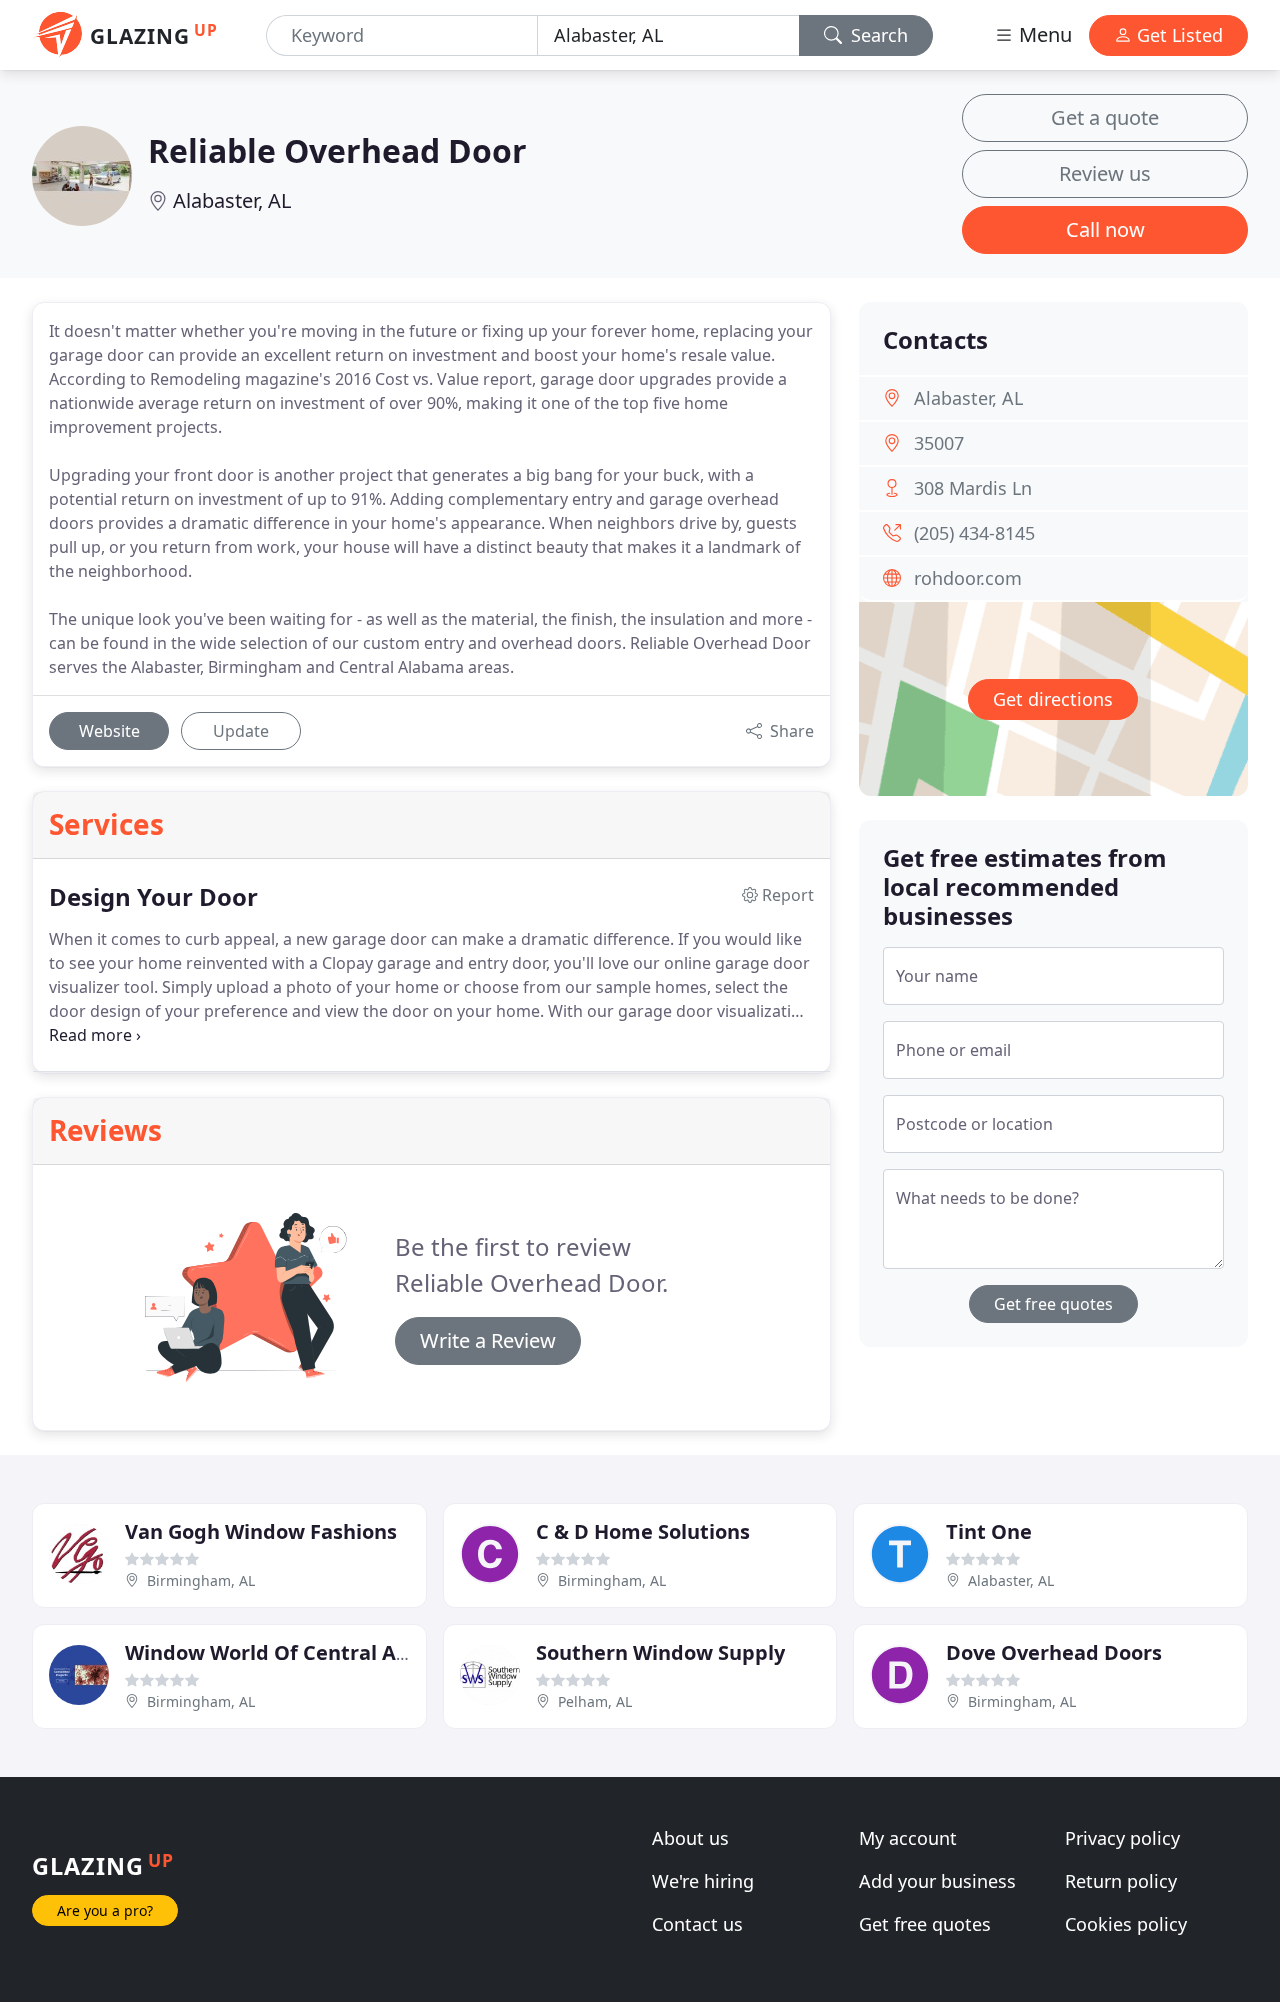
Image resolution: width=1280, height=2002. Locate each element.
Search (877, 35)
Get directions (1053, 699)
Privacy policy (1122, 1838)
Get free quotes (1053, 1304)
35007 (939, 443)
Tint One (989, 1531)
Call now (1105, 229)
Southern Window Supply (660, 1652)
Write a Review (488, 1340)
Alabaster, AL (232, 200)
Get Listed (1177, 35)
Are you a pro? (105, 1910)
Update (241, 731)
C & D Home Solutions (643, 1531)
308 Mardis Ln (973, 488)
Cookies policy (1126, 1924)
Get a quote (1105, 117)
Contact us (697, 1924)
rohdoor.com (968, 578)
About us (690, 1838)
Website (109, 731)
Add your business (937, 1881)
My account (908, 1838)
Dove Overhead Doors (1054, 1652)
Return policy (1121, 1881)
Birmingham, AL (201, 1580)
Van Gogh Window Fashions (261, 1531)
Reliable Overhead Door (337, 150)
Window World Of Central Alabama (298, 1652)
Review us (1105, 173)
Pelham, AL (595, 1701)
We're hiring (703, 1881)
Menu (1043, 34)
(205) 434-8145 (974, 533)
